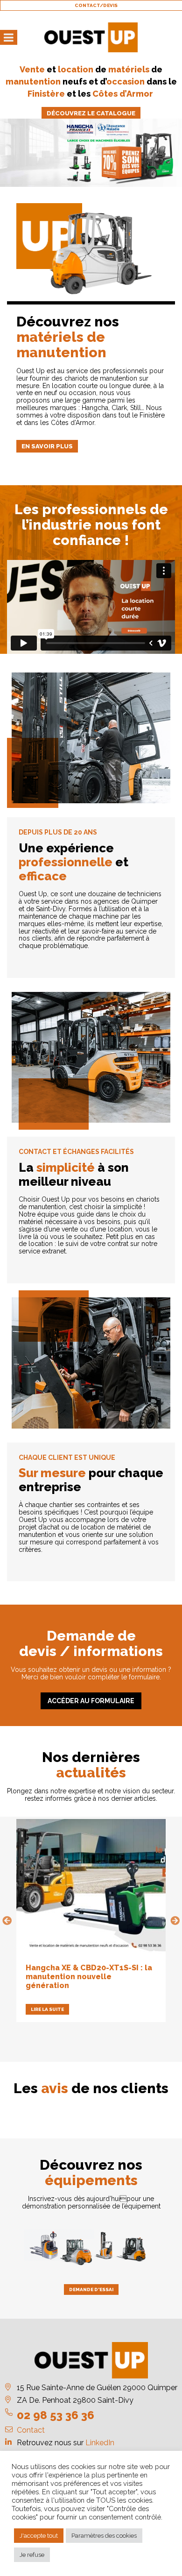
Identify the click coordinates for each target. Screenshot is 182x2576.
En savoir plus (47, 446)
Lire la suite (47, 2009)
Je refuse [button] (32, 2555)
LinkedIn (100, 2443)
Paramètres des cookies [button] (104, 2536)
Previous (7, 1921)
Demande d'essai (91, 2289)
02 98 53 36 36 (56, 2415)
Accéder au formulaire (91, 1701)
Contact (31, 2430)
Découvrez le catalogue (91, 113)
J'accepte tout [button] (39, 2536)
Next (175, 1921)
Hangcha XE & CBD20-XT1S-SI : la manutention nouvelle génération (89, 1977)
